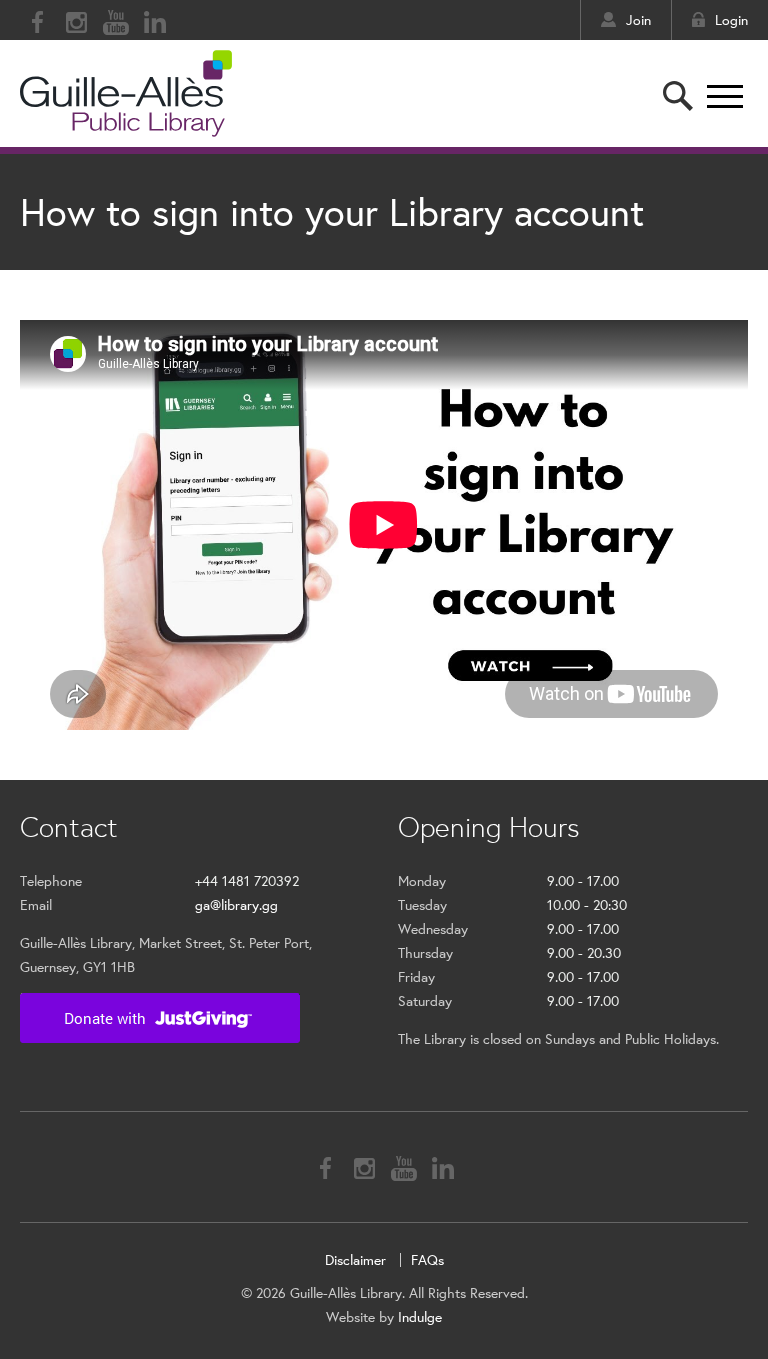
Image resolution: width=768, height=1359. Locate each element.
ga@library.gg (236, 905)
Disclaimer (355, 1260)
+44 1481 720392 (247, 881)
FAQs (427, 1260)
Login (731, 20)
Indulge (420, 1317)
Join (638, 20)
